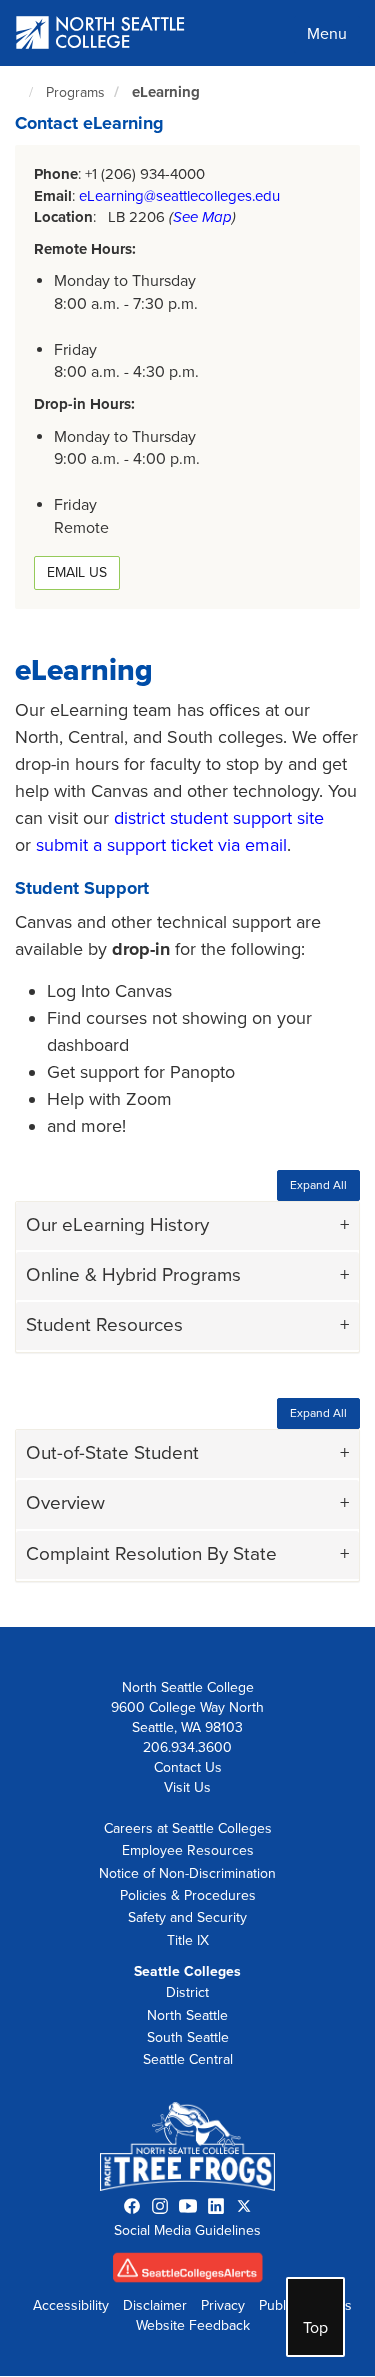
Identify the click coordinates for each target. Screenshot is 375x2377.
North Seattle (187, 2015)
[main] (187, 846)
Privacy (223, 2305)
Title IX (188, 1940)
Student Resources (104, 1325)
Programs (75, 92)
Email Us (77, 572)
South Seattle (188, 2037)
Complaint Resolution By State (151, 1554)
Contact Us (188, 1767)
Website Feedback (193, 2325)
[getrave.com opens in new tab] (188, 2272)
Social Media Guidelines (187, 2230)
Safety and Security (187, 1917)
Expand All (318, 1185)
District (187, 1992)
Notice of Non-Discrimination (187, 1873)
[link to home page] (101, 34)
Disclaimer (155, 2305)
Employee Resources (188, 1850)
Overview (65, 1503)
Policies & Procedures (188, 1895)
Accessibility (71, 2305)
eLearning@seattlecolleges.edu (179, 196)
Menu (327, 34)
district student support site (219, 818)
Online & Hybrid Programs (133, 1275)
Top (315, 2328)
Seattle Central (188, 2059)
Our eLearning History (117, 1225)
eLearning (166, 92)
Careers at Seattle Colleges (188, 1828)
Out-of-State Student (112, 1453)
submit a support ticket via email (161, 845)
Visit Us (187, 1787)
